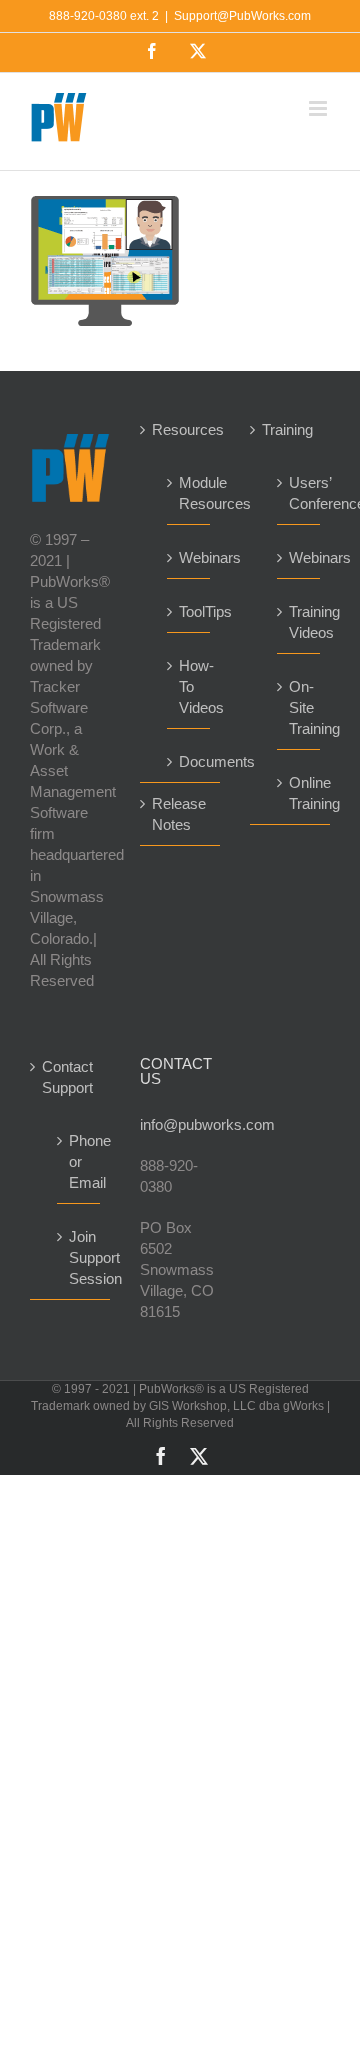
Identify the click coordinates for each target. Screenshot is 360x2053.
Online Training (299, 793)
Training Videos (299, 622)
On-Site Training (299, 707)
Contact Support (67, 1077)
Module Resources (189, 493)
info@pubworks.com (180, 1124)
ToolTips (189, 611)
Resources (181, 429)
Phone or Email (79, 1161)
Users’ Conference (299, 493)
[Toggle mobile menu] (319, 108)
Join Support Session (79, 1257)
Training (287, 429)
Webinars (189, 557)
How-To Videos (189, 686)
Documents (189, 761)
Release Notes (179, 814)
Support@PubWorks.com (242, 16)
